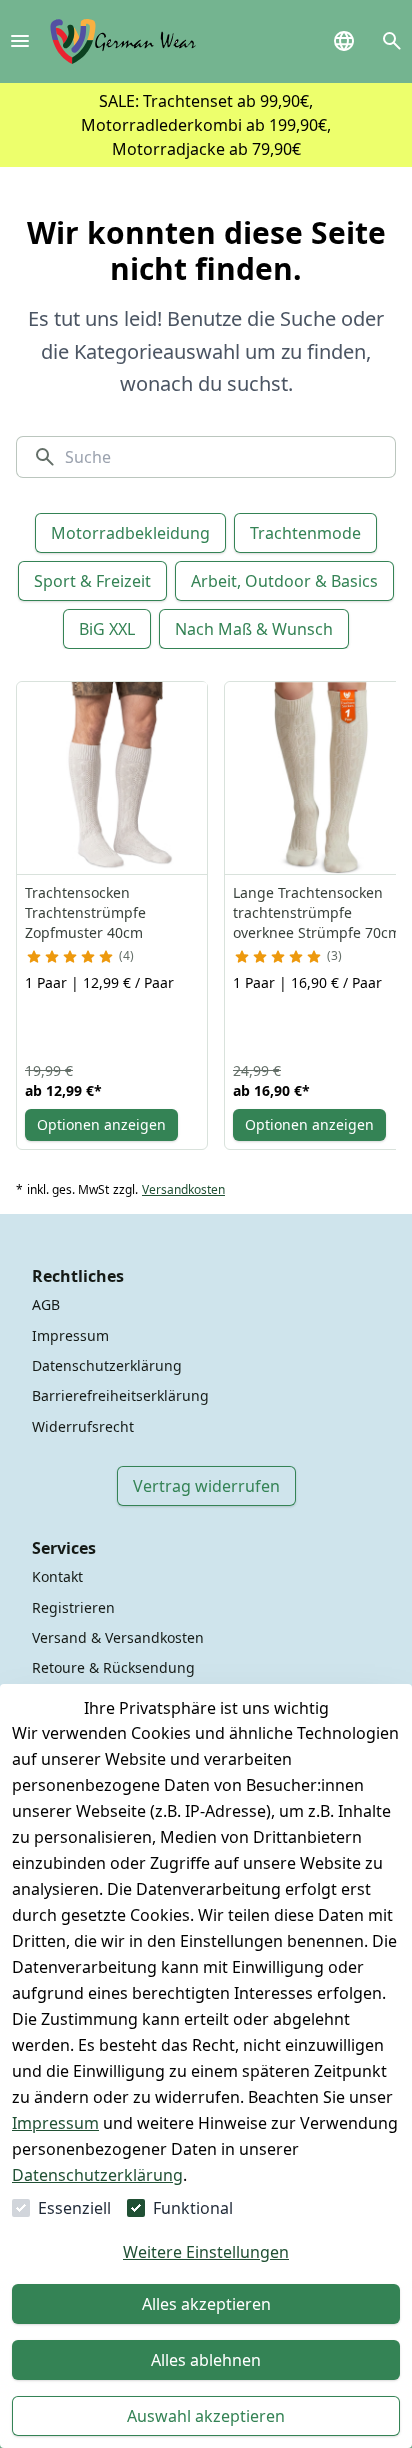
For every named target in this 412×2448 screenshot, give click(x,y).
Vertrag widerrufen (206, 1486)
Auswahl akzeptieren (206, 2416)
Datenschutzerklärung (97, 2175)
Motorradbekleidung (130, 533)
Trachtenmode (305, 533)
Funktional (193, 2208)
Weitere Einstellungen (206, 2252)
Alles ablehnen (206, 2360)
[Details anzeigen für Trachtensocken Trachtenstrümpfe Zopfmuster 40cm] (113, 778)
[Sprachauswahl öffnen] (344, 41)
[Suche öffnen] (392, 41)
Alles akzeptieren (206, 2304)
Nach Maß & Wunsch (254, 629)
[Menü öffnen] (20, 41)
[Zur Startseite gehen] (123, 41)
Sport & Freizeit (92, 581)
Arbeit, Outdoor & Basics (284, 581)
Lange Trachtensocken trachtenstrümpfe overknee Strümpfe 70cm (317, 912)
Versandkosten (183, 1190)
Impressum (55, 2123)
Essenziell (74, 2208)
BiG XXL (107, 629)
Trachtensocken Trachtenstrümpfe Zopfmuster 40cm (85, 912)
